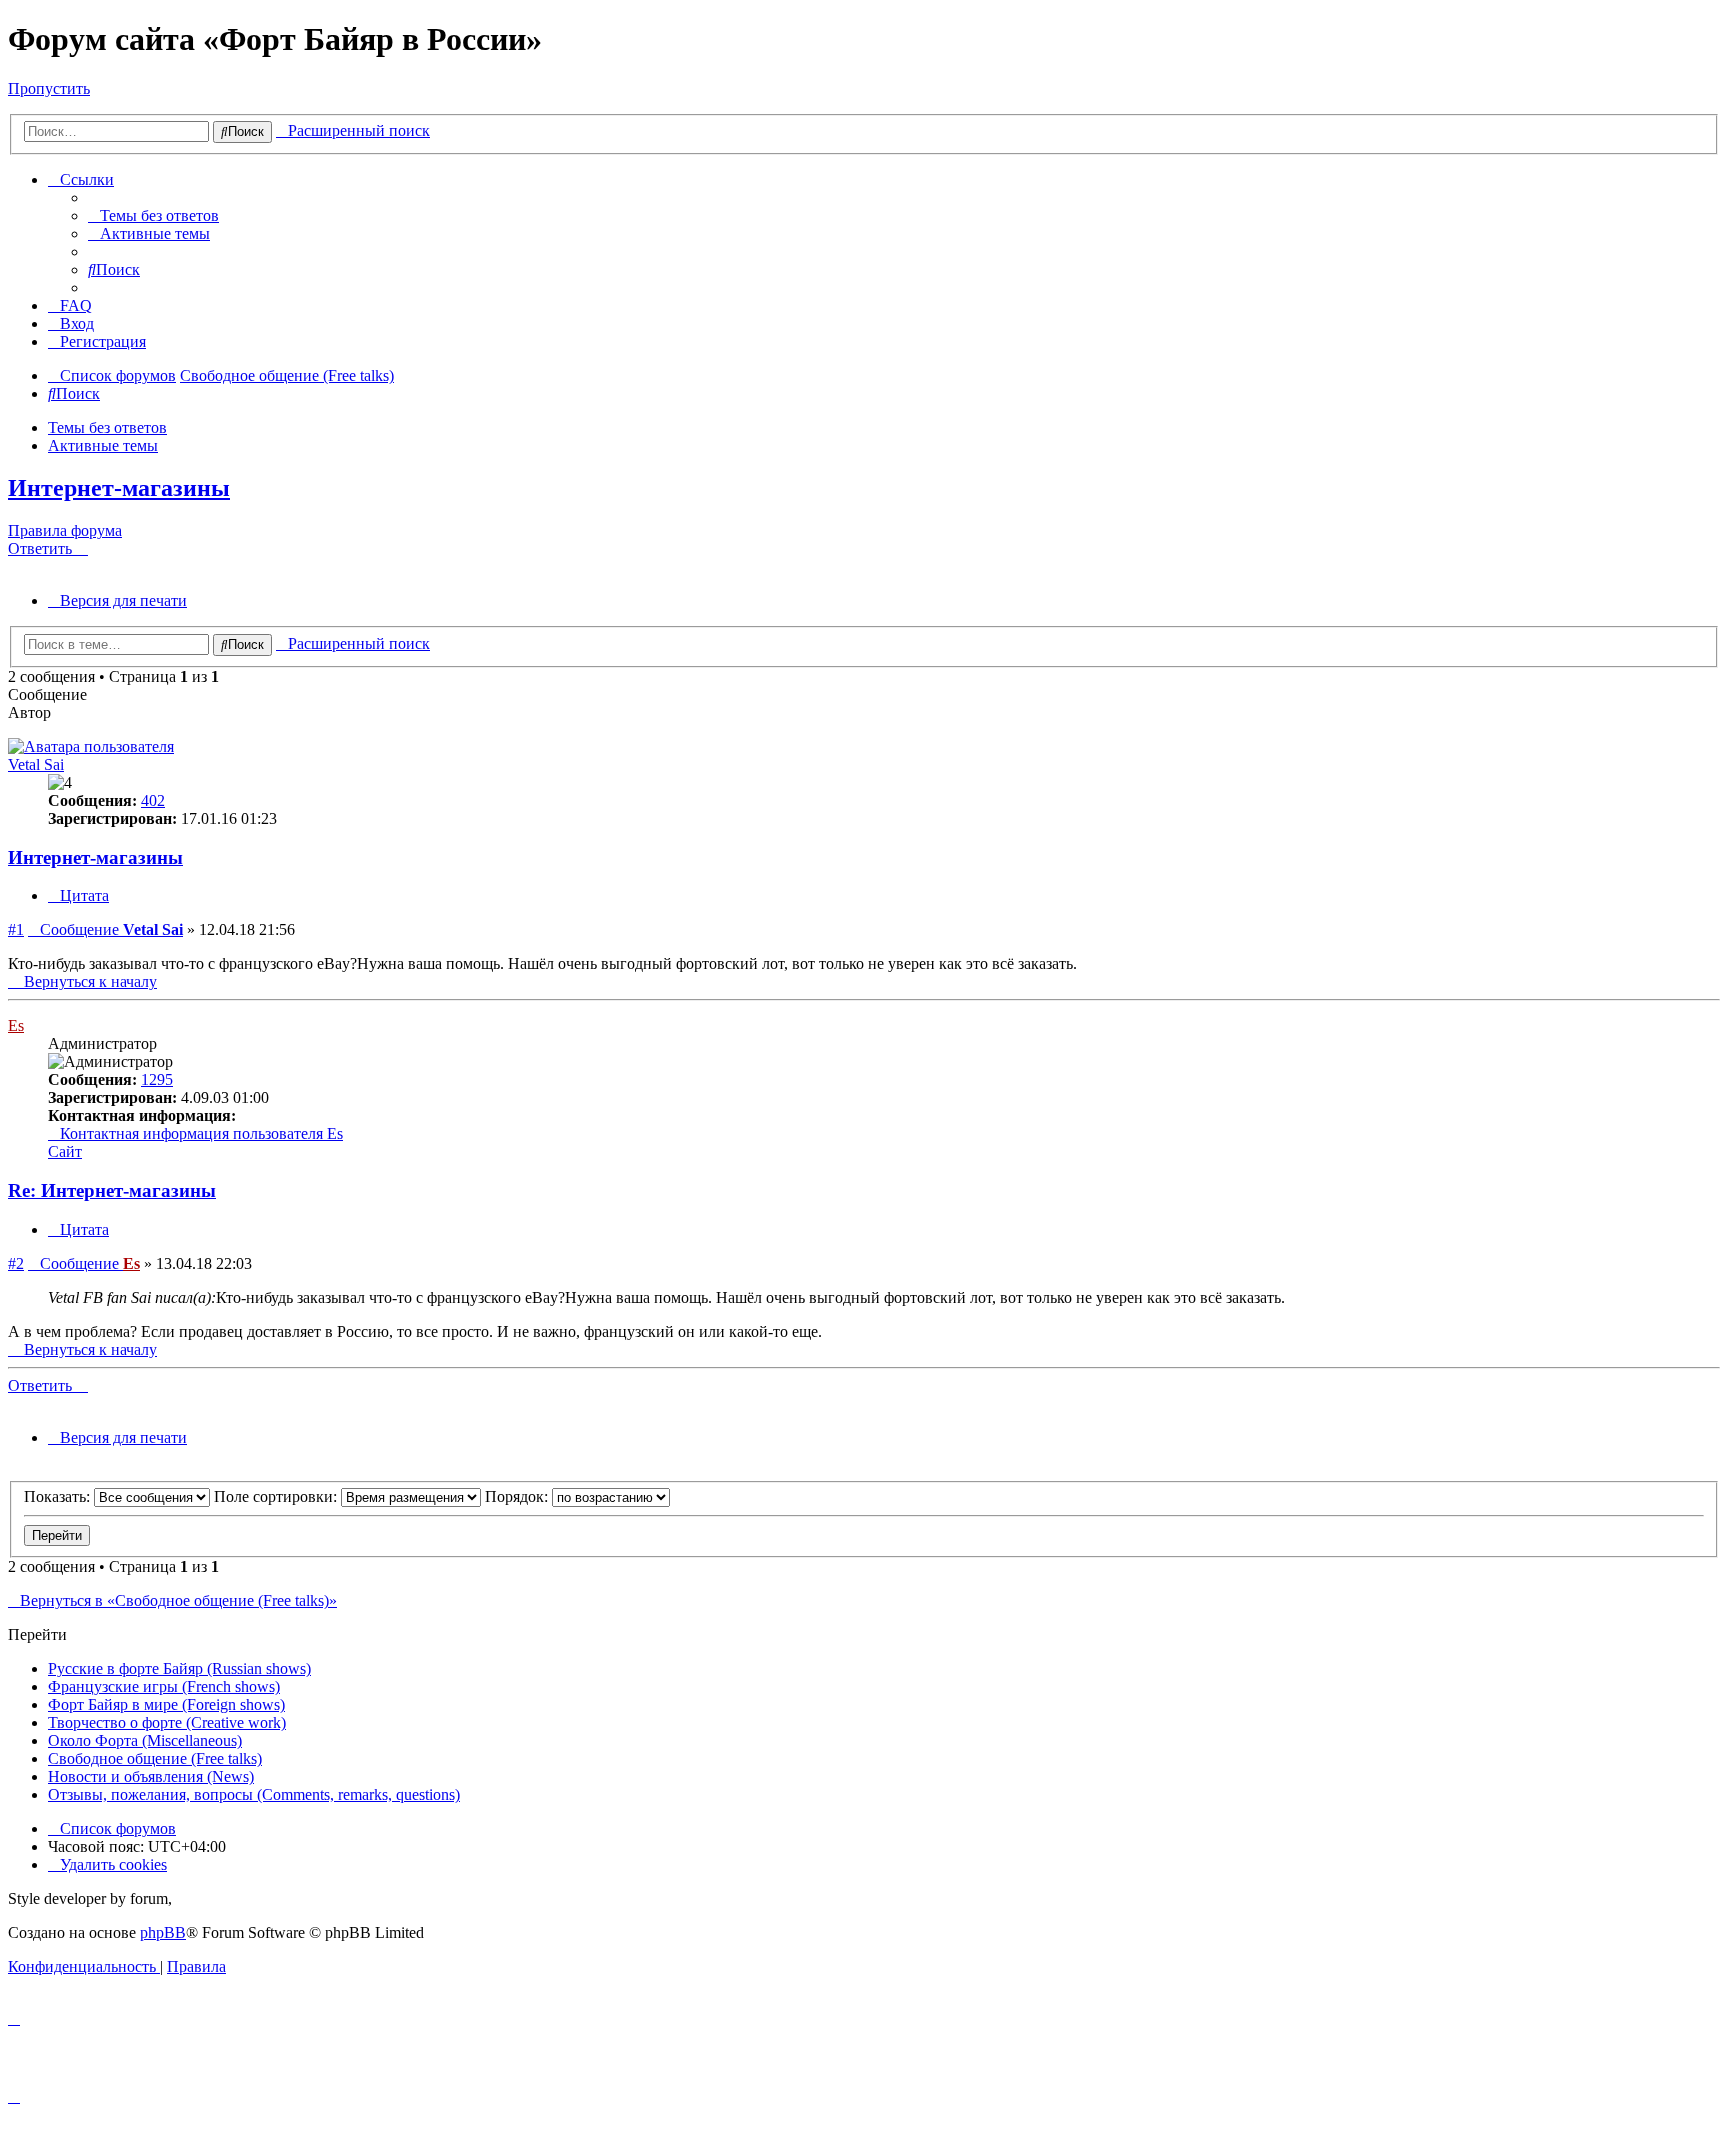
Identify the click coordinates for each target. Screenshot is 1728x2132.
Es (16, 1025)
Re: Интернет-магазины (112, 1190)
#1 (16, 929)
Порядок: (518, 1496)
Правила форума (65, 530)
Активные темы (103, 445)
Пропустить (49, 88)
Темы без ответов (107, 427)
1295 (157, 1079)
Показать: (59, 1496)
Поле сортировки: (277, 1496)
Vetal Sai (36, 764)
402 (153, 800)
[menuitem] (153, 215)
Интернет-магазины (119, 488)
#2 (16, 1263)
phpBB (163, 1932)
